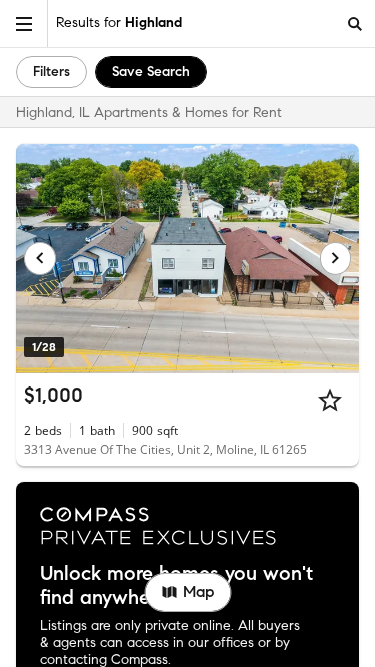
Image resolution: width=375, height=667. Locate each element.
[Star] (330, 400)
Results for (119, 22)
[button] (24, 23)
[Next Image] (336, 258)
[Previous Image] (40, 258)
